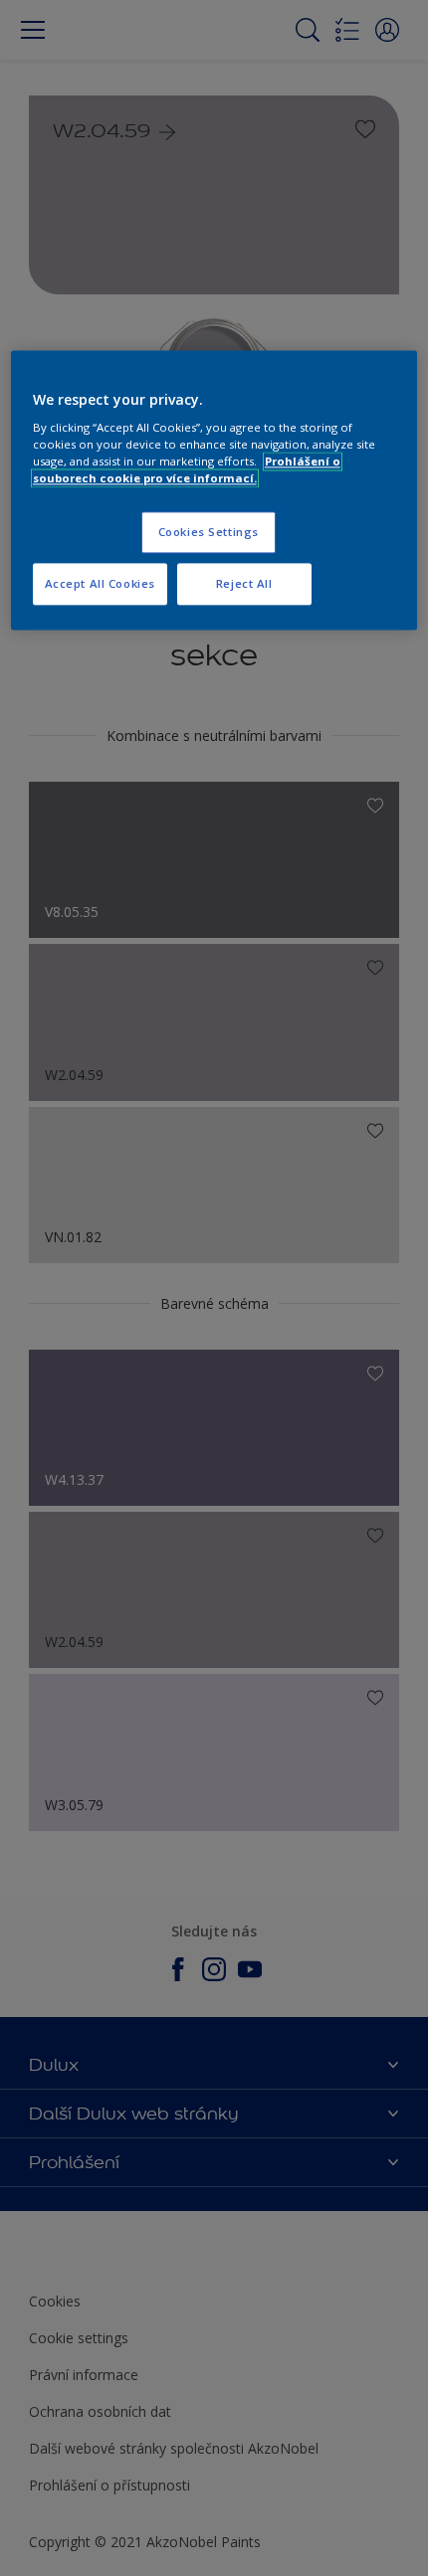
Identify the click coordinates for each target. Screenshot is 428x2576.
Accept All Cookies (100, 584)
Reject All (244, 584)
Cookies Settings (209, 533)
